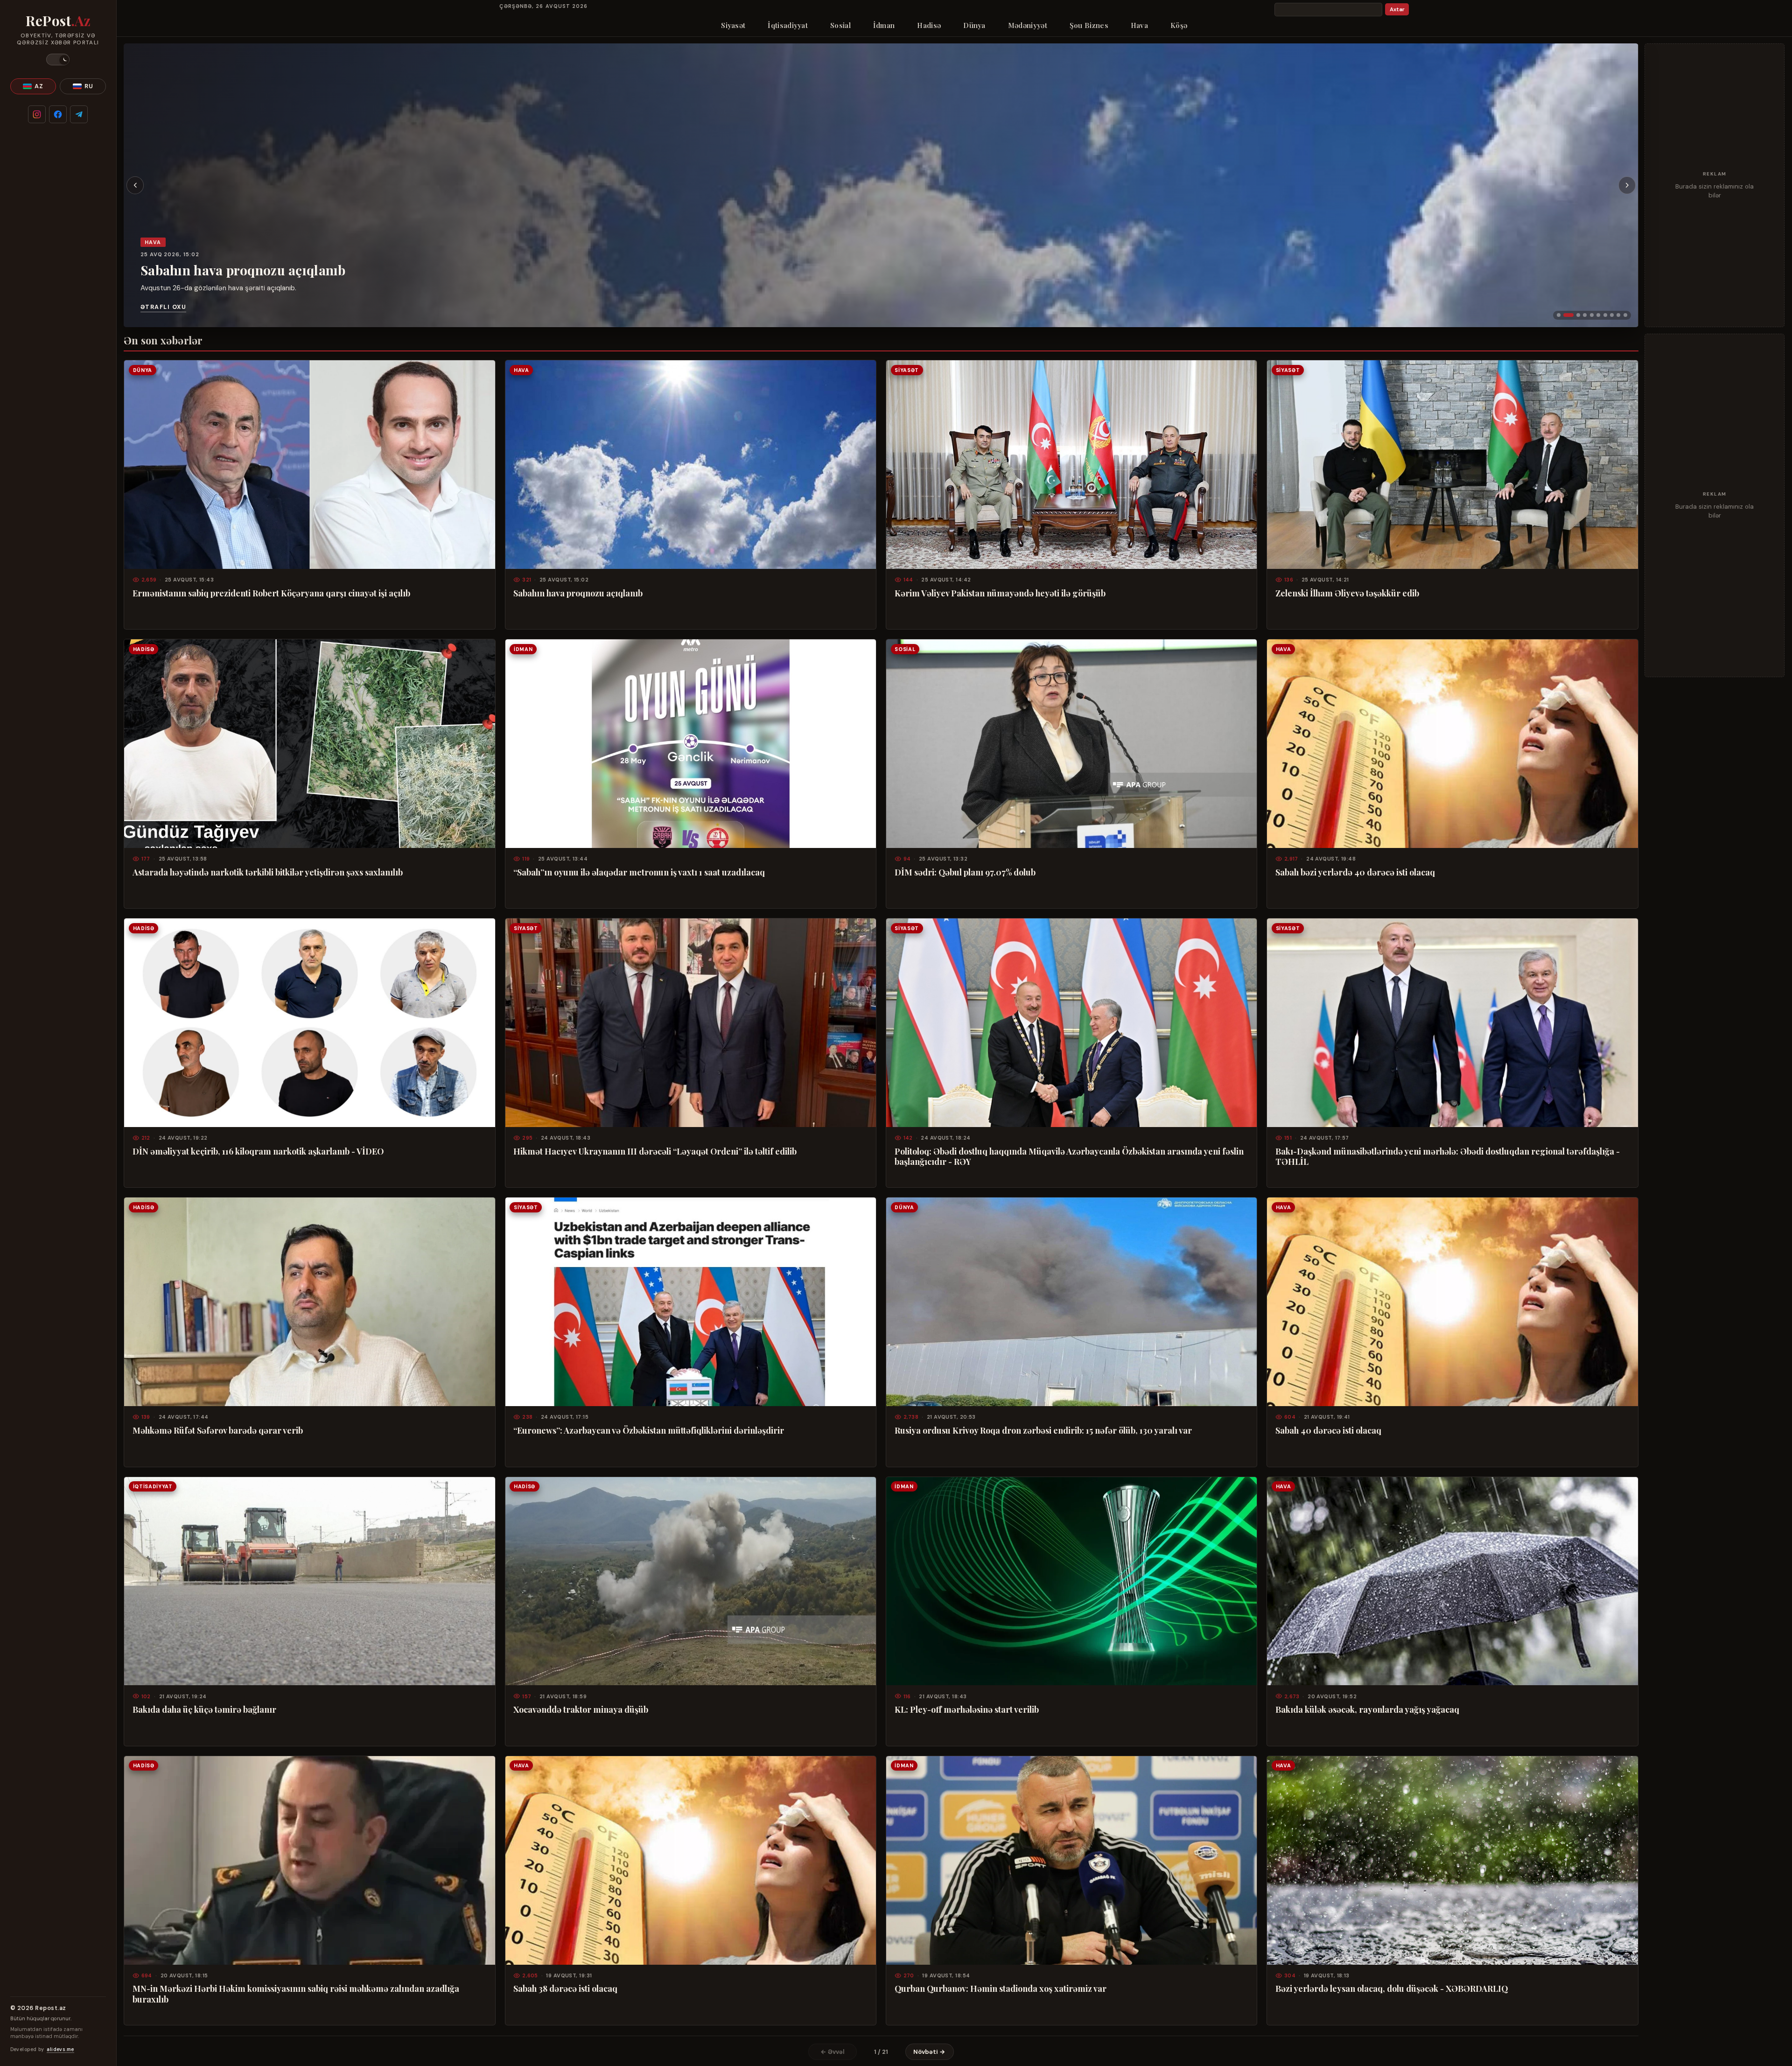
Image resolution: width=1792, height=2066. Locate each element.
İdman (884, 25)
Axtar (1397, 10)
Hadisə (929, 25)
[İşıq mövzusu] (58, 60)
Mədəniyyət (1028, 25)
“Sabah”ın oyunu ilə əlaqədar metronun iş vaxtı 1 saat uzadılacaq (639, 872)
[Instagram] (37, 114)
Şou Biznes (1089, 25)
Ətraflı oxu (163, 307)
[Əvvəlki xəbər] (135, 185)
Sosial (840, 25)
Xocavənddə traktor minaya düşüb (581, 1709)
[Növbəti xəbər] (1627, 185)
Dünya (974, 25)
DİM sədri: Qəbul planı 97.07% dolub (965, 872)
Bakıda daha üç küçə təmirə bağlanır (204, 1709)
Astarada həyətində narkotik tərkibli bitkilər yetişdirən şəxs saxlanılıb (268, 872)
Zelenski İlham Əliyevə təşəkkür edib (255, 259)
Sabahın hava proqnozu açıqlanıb (578, 593)
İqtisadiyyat (788, 25)
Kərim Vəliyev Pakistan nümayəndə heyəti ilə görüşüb (1000, 593)
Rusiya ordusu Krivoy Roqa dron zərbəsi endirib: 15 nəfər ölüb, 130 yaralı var (1043, 1430)
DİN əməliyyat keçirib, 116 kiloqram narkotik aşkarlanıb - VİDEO (258, 1151)
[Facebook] (58, 114)
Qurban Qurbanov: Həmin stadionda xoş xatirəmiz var (1001, 1989)
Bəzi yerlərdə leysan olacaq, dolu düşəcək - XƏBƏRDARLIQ (1392, 1989)
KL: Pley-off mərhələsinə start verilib (967, 1709)
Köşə (1179, 25)
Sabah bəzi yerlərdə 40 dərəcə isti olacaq (1355, 872)
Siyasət (733, 25)
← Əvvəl (833, 2052)
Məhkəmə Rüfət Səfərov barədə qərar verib (218, 1430)
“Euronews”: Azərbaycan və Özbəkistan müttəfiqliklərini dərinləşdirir (649, 1430)
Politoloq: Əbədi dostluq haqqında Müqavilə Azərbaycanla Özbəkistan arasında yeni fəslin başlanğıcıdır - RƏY (1069, 1156)
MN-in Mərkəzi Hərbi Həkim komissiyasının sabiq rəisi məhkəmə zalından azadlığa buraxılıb (296, 1994)
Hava (1139, 25)
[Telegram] (79, 114)
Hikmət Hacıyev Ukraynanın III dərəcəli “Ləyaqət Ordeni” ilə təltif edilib (655, 1151)
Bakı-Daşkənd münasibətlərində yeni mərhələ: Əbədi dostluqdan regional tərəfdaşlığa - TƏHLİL (1448, 1156)
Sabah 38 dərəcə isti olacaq (565, 1989)
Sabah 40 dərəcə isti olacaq (1328, 1430)
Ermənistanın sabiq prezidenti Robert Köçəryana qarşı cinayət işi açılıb (271, 593)
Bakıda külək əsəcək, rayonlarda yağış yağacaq (1367, 1709)
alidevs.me (60, 2049)
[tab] (1559, 315)
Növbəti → (929, 2052)
